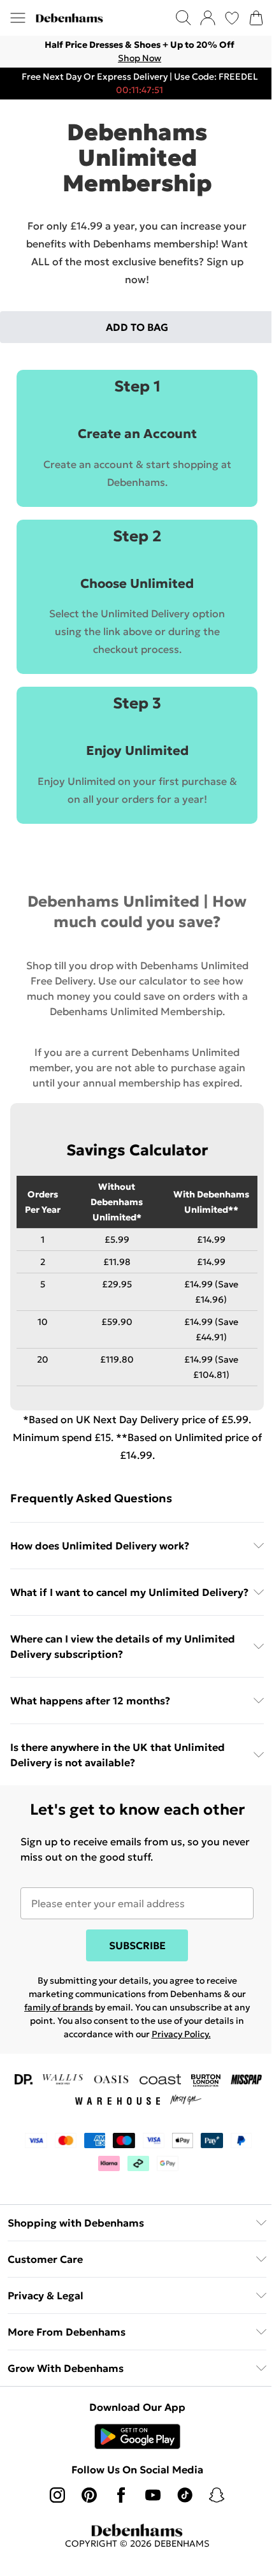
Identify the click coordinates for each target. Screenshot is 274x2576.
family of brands (59, 2007)
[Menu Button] (18, 18)
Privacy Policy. (181, 2034)
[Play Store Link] (137, 2436)
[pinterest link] (89, 2495)
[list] (137, 52)
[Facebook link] (121, 2495)
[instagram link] (57, 2495)
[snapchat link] (217, 2495)
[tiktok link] (185, 2495)
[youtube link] (153, 2495)
